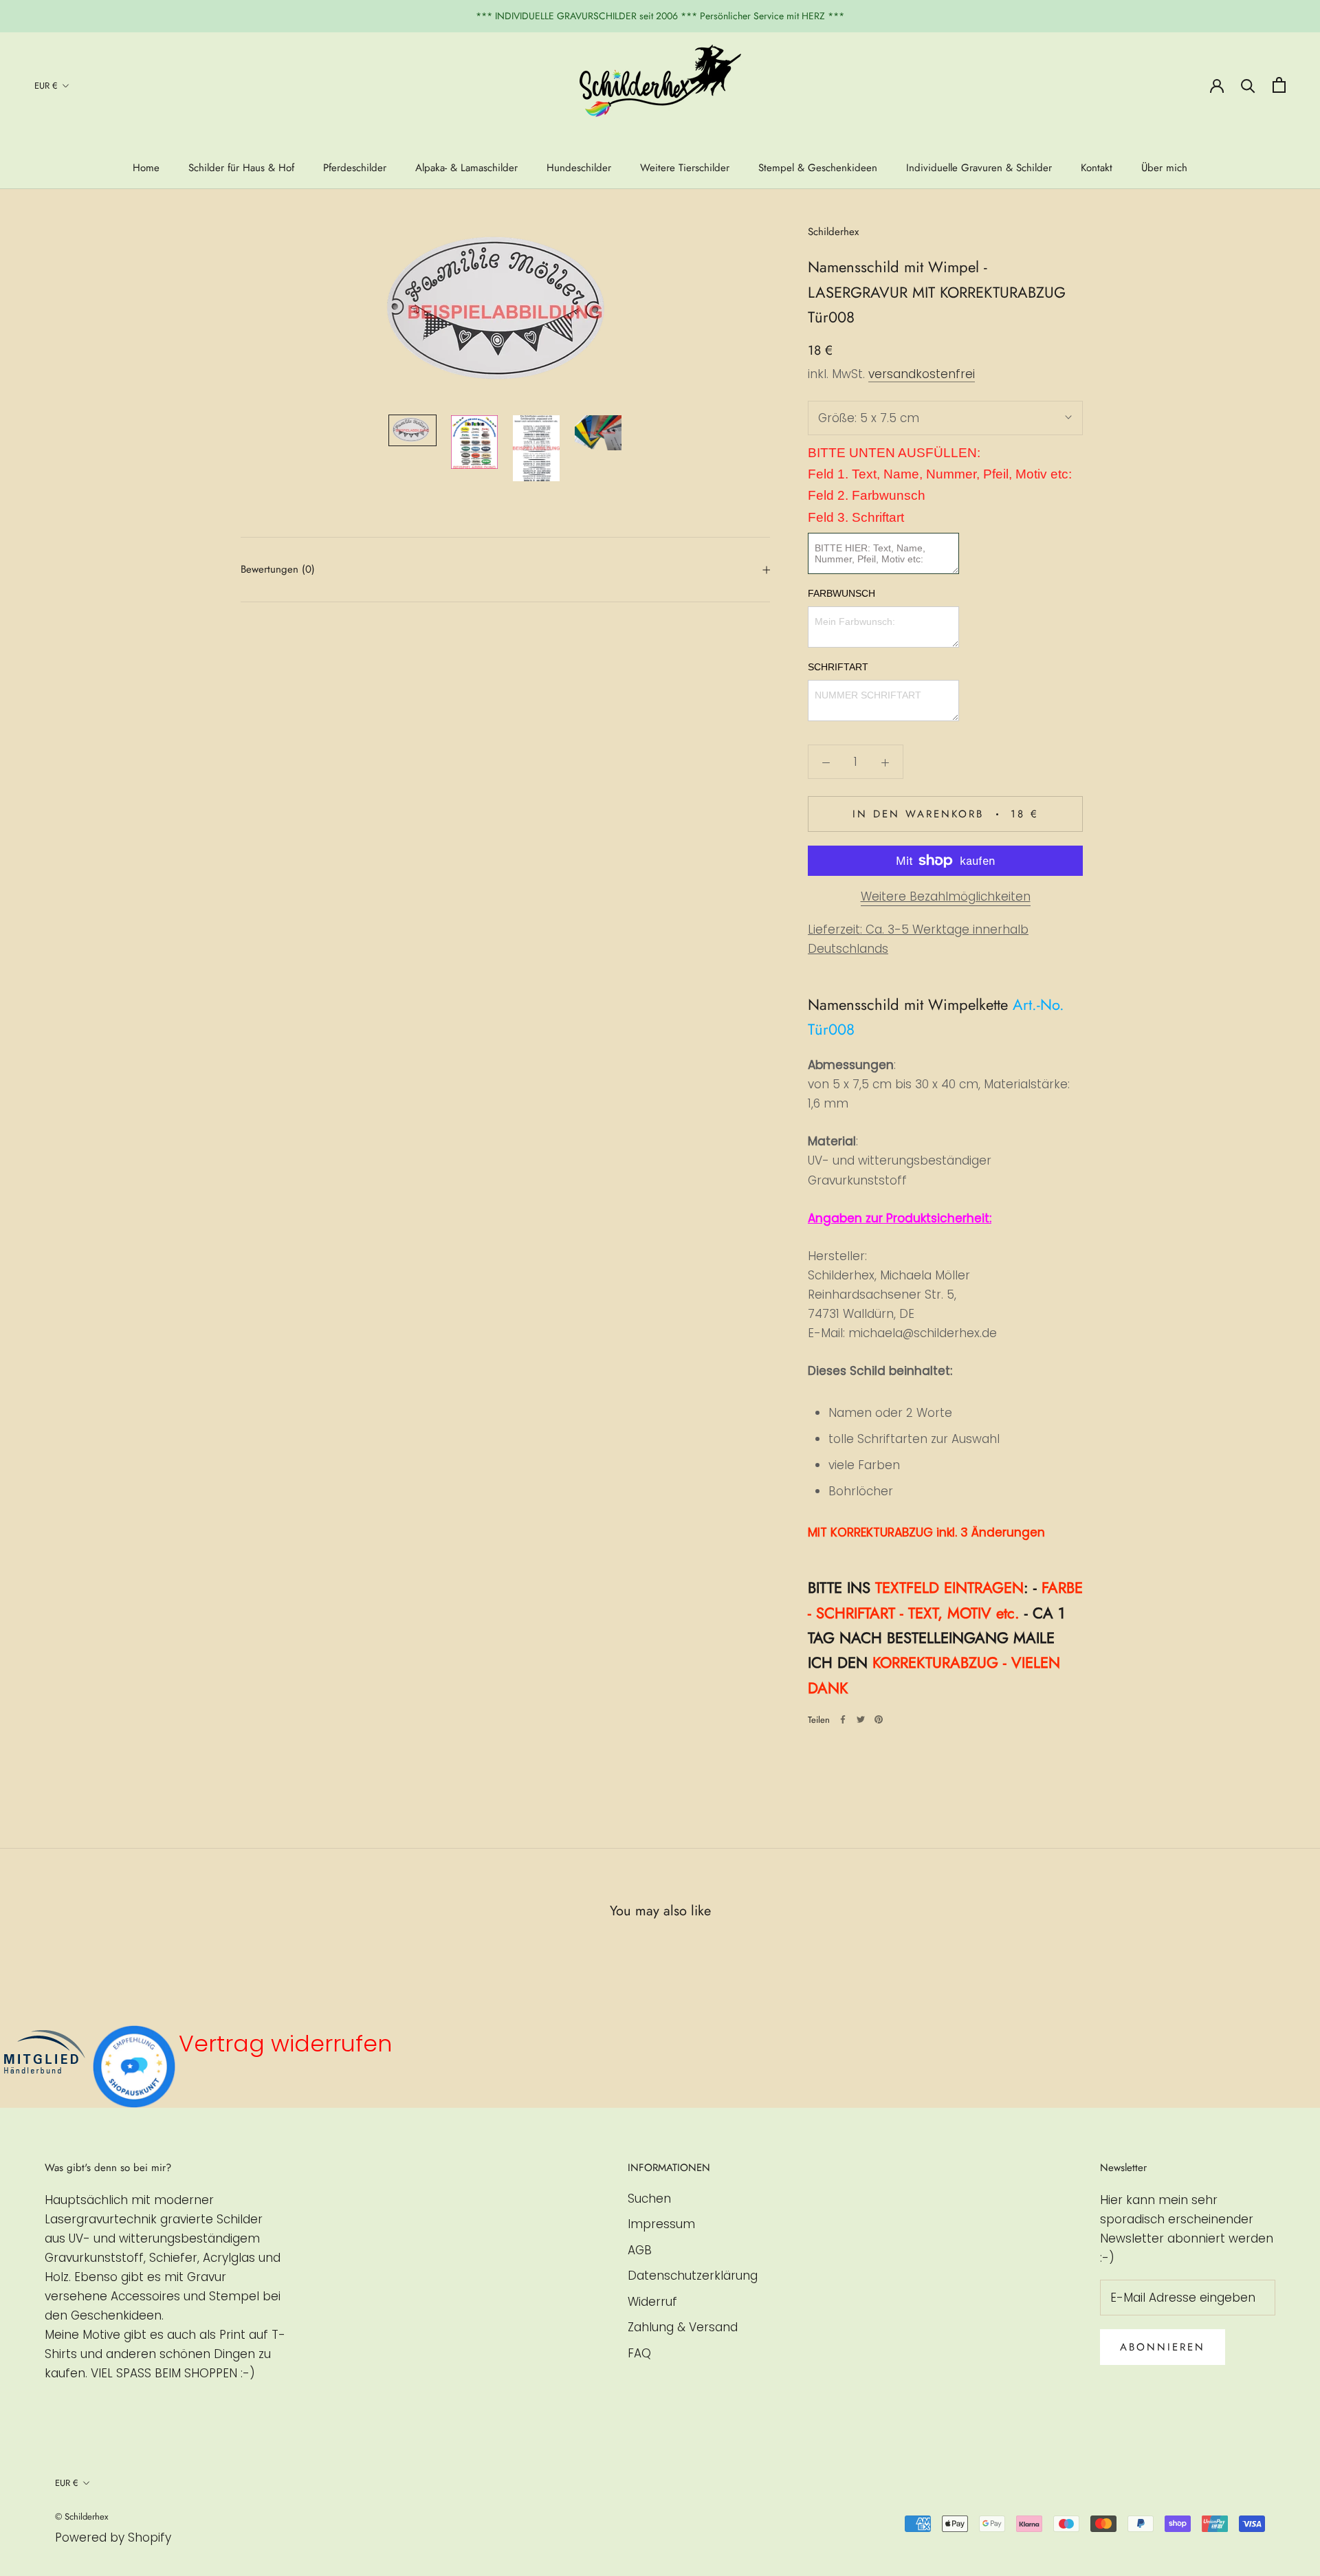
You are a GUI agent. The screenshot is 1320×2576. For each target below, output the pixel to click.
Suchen (649, 2199)
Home (146, 168)
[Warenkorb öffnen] (1279, 85)
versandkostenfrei (922, 374)
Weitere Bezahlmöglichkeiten (946, 896)
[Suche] (1248, 85)
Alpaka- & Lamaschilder (466, 168)
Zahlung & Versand (683, 2327)
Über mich (1164, 168)
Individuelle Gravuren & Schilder (979, 168)
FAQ (639, 2353)
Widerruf (652, 2302)
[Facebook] (843, 1719)
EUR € (46, 86)
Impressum (661, 2224)
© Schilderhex (81, 2517)
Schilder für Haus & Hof (241, 168)
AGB (640, 2250)
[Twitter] (861, 1719)
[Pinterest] (879, 1719)
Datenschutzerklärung (693, 2276)
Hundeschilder (579, 168)
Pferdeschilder (355, 168)
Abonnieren (1163, 2347)
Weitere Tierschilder (685, 168)
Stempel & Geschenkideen (818, 168)
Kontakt (1097, 168)
